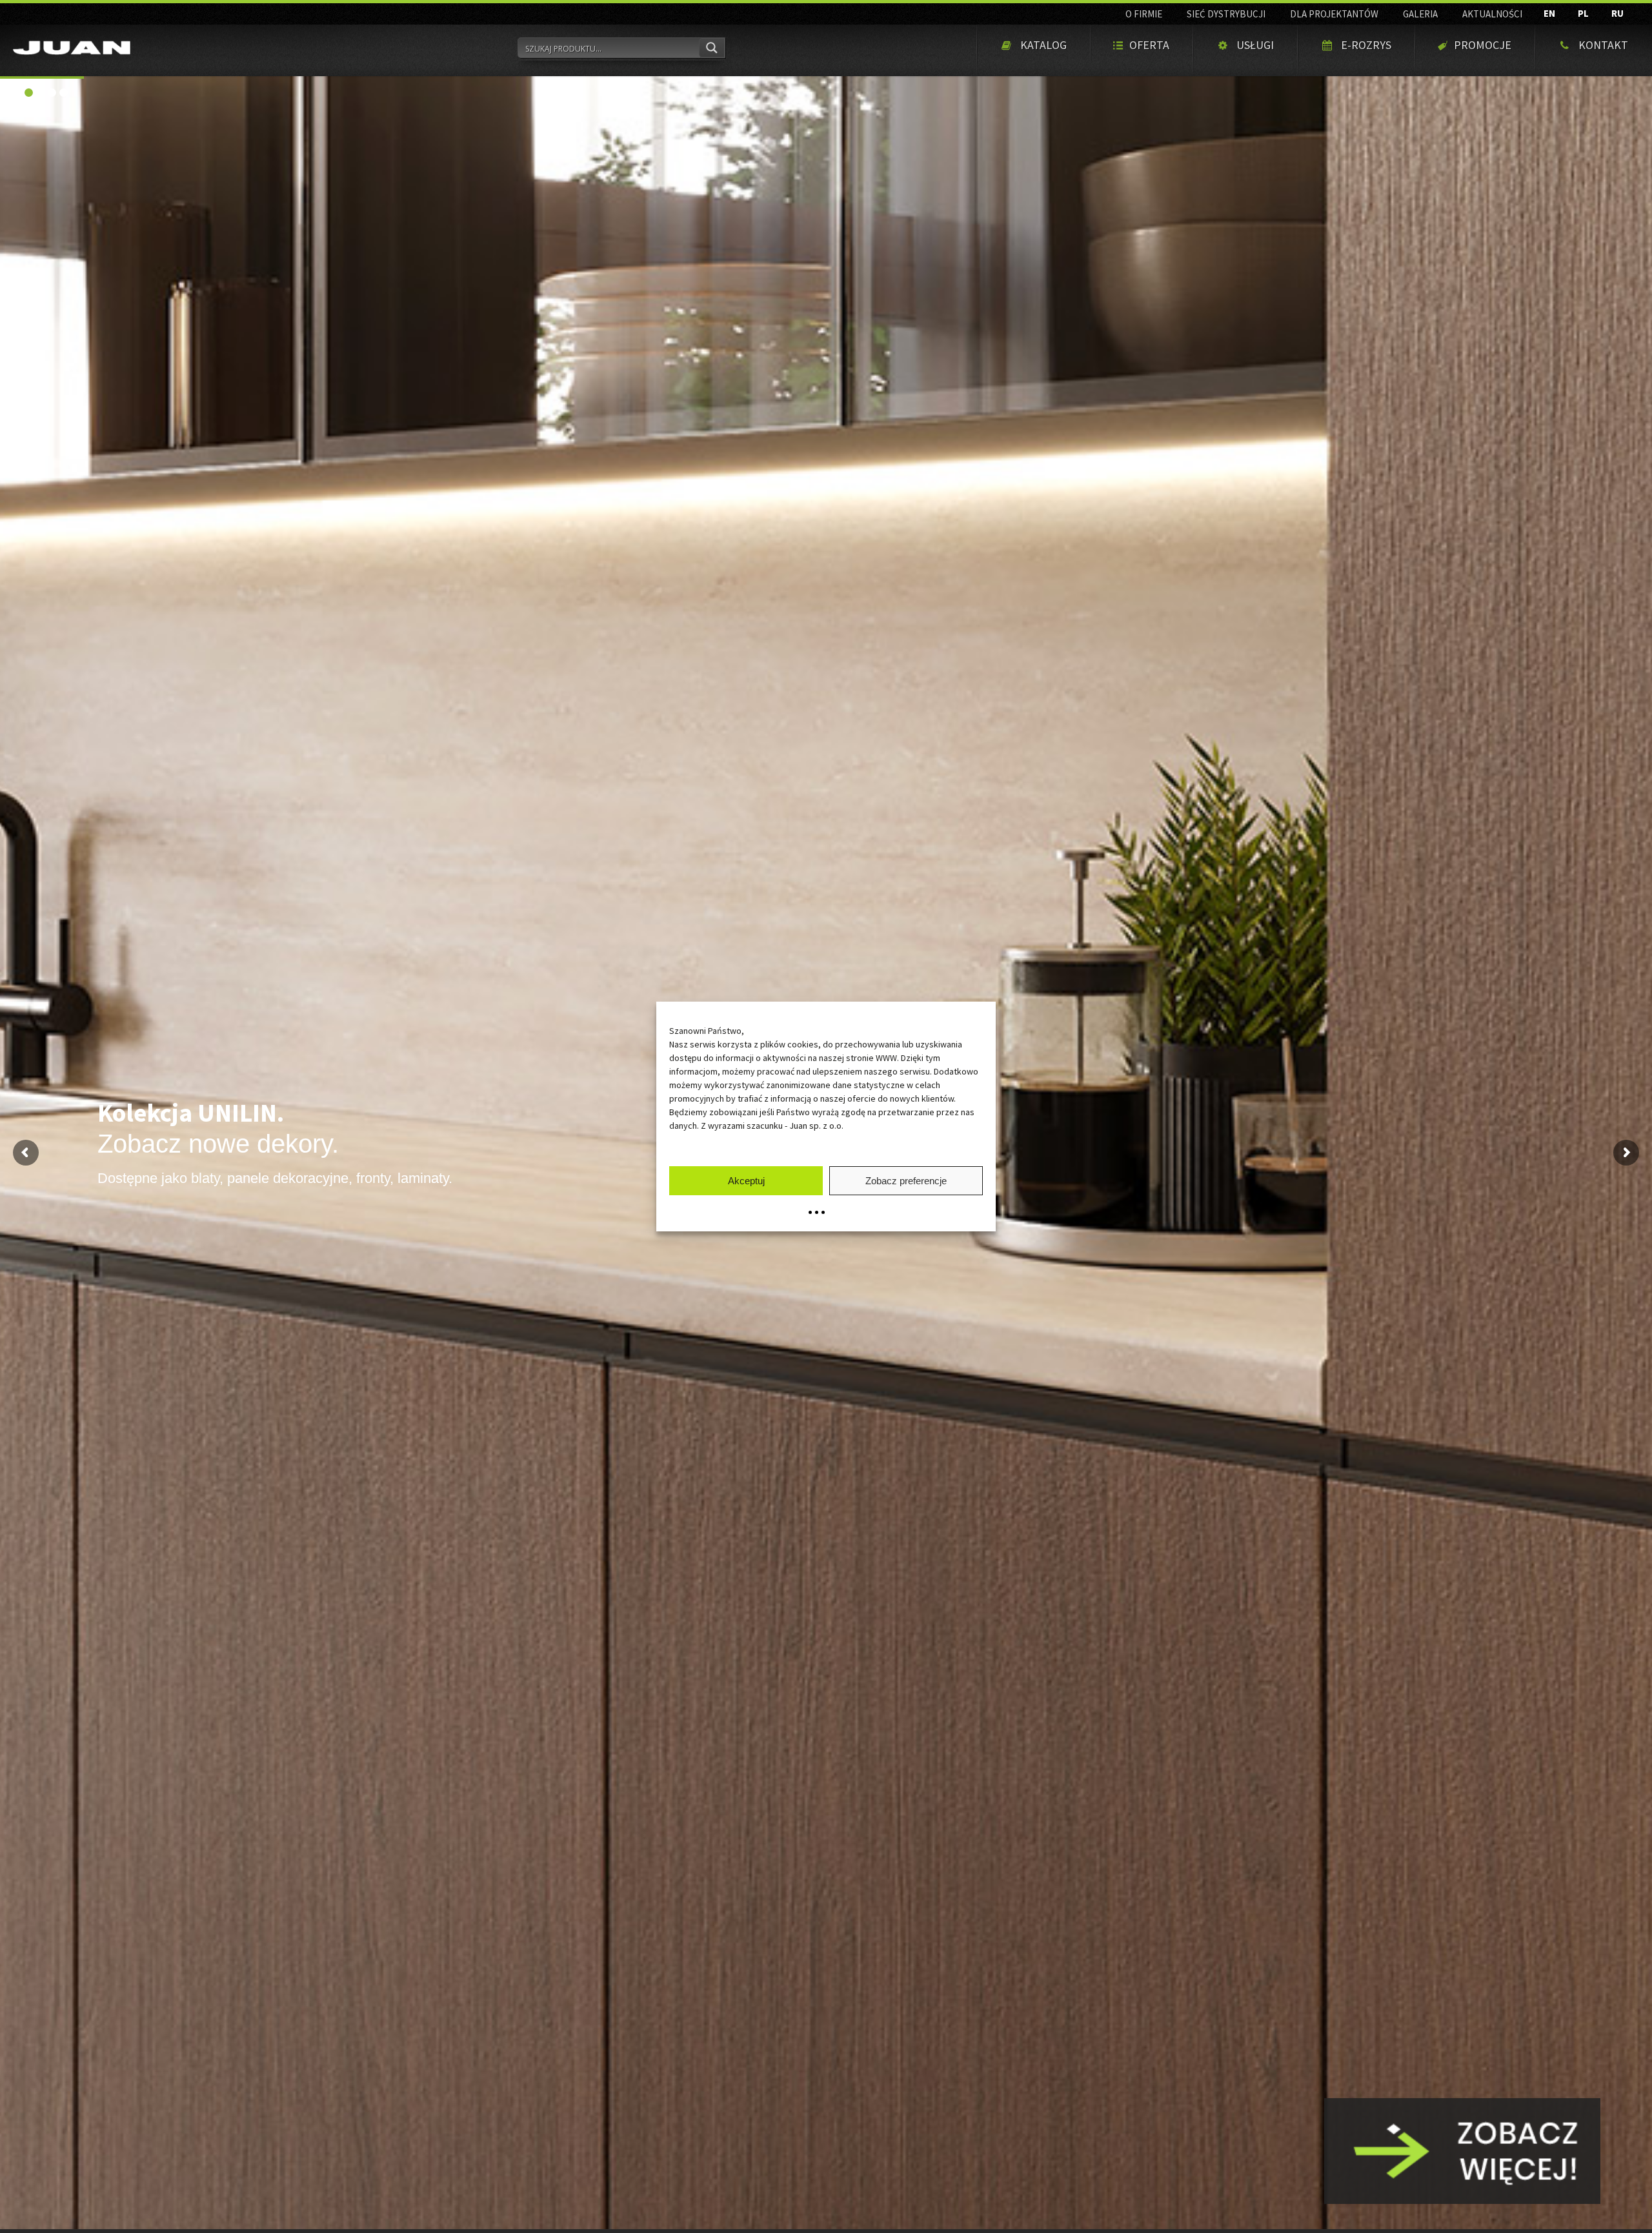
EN (1549, 13)
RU (1617, 13)
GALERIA (1420, 14)
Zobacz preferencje (906, 1181)
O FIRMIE (1144, 14)
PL (1583, 13)
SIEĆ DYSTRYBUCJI (1226, 14)
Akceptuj (746, 1181)
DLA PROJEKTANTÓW (1334, 14)
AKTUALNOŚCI (1492, 14)
